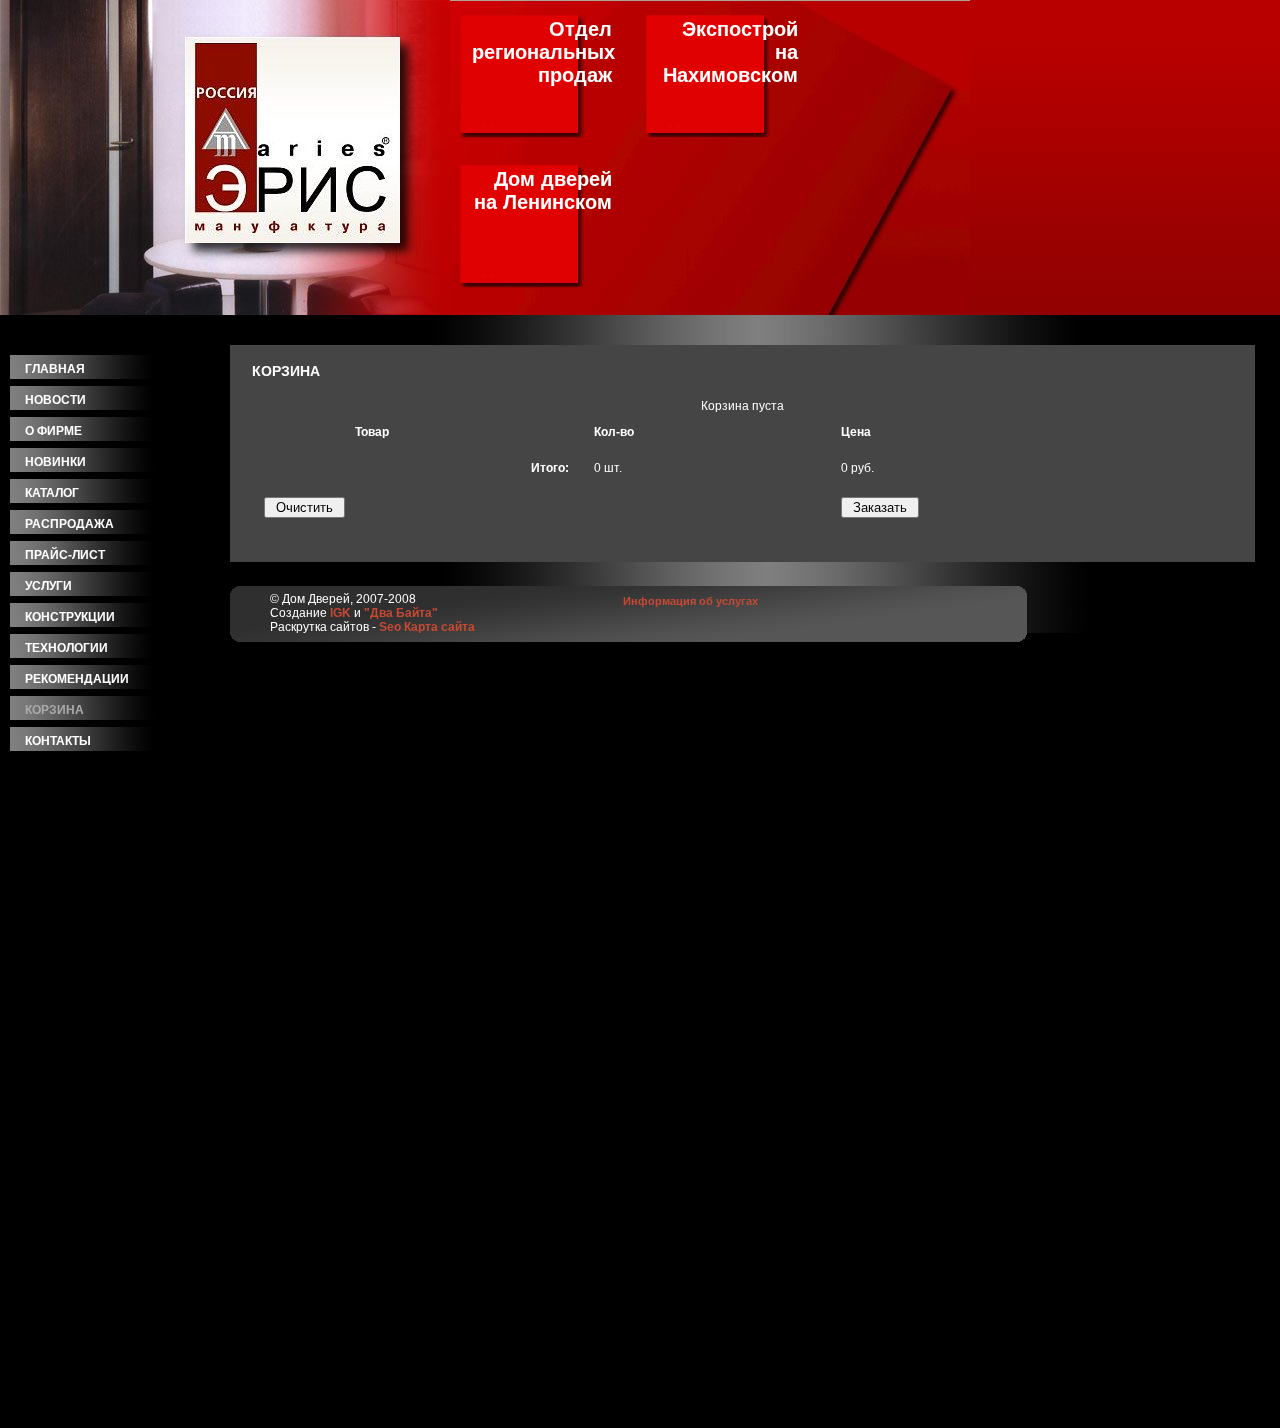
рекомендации (77, 679)
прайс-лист (65, 555)
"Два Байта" (401, 613)
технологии (66, 648)
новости (55, 400)
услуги (48, 586)
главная (55, 369)
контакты (58, 741)
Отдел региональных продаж (543, 52)
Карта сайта (439, 627)
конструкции (70, 617)
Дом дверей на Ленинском (543, 190)
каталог (52, 493)
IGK (340, 613)
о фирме (53, 431)
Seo (390, 627)
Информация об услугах (690, 601)
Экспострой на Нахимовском (730, 52)
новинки (55, 462)
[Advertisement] (120, 1123)
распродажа (69, 524)
